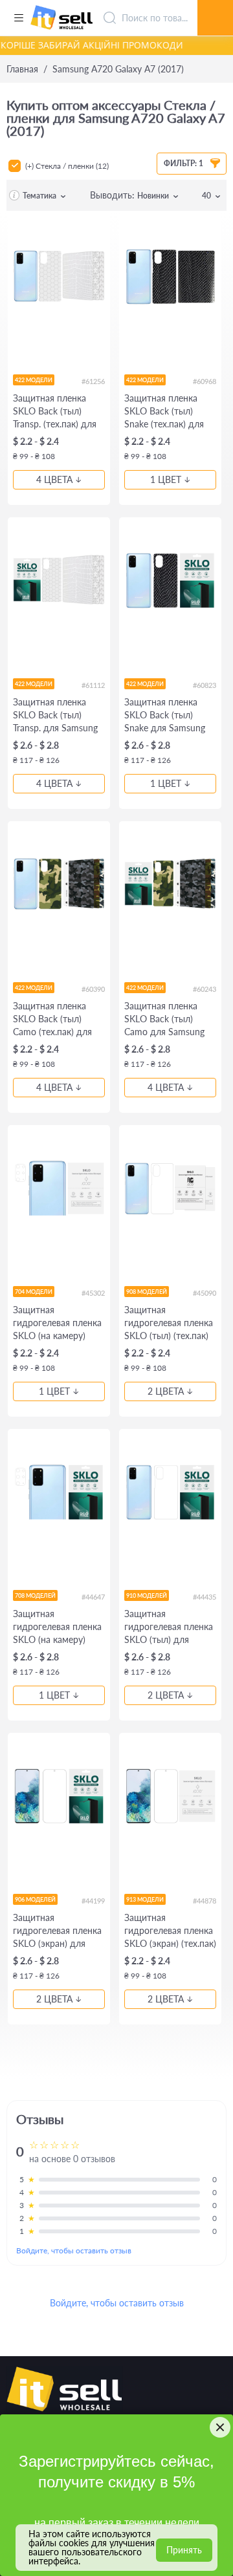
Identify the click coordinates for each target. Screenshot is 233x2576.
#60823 (205, 685)
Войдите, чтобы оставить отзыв (74, 2250)
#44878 (205, 1901)
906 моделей (35, 1899)
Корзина (215, 3)
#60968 (205, 381)
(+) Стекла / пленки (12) (67, 166)
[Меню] (18, 18)
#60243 (205, 989)
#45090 (205, 1293)
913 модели (145, 1899)
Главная (22, 69)
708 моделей (35, 1595)
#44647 (93, 1597)
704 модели (34, 1292)
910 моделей (147, 1595)
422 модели (34, 380)
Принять (184, 2550)
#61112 (93, 685)
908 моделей (147, 1292)
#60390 (93, 989)
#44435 (205, 1597)
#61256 (93, 381)
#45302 (93, 1293)
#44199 (93, 1901)
